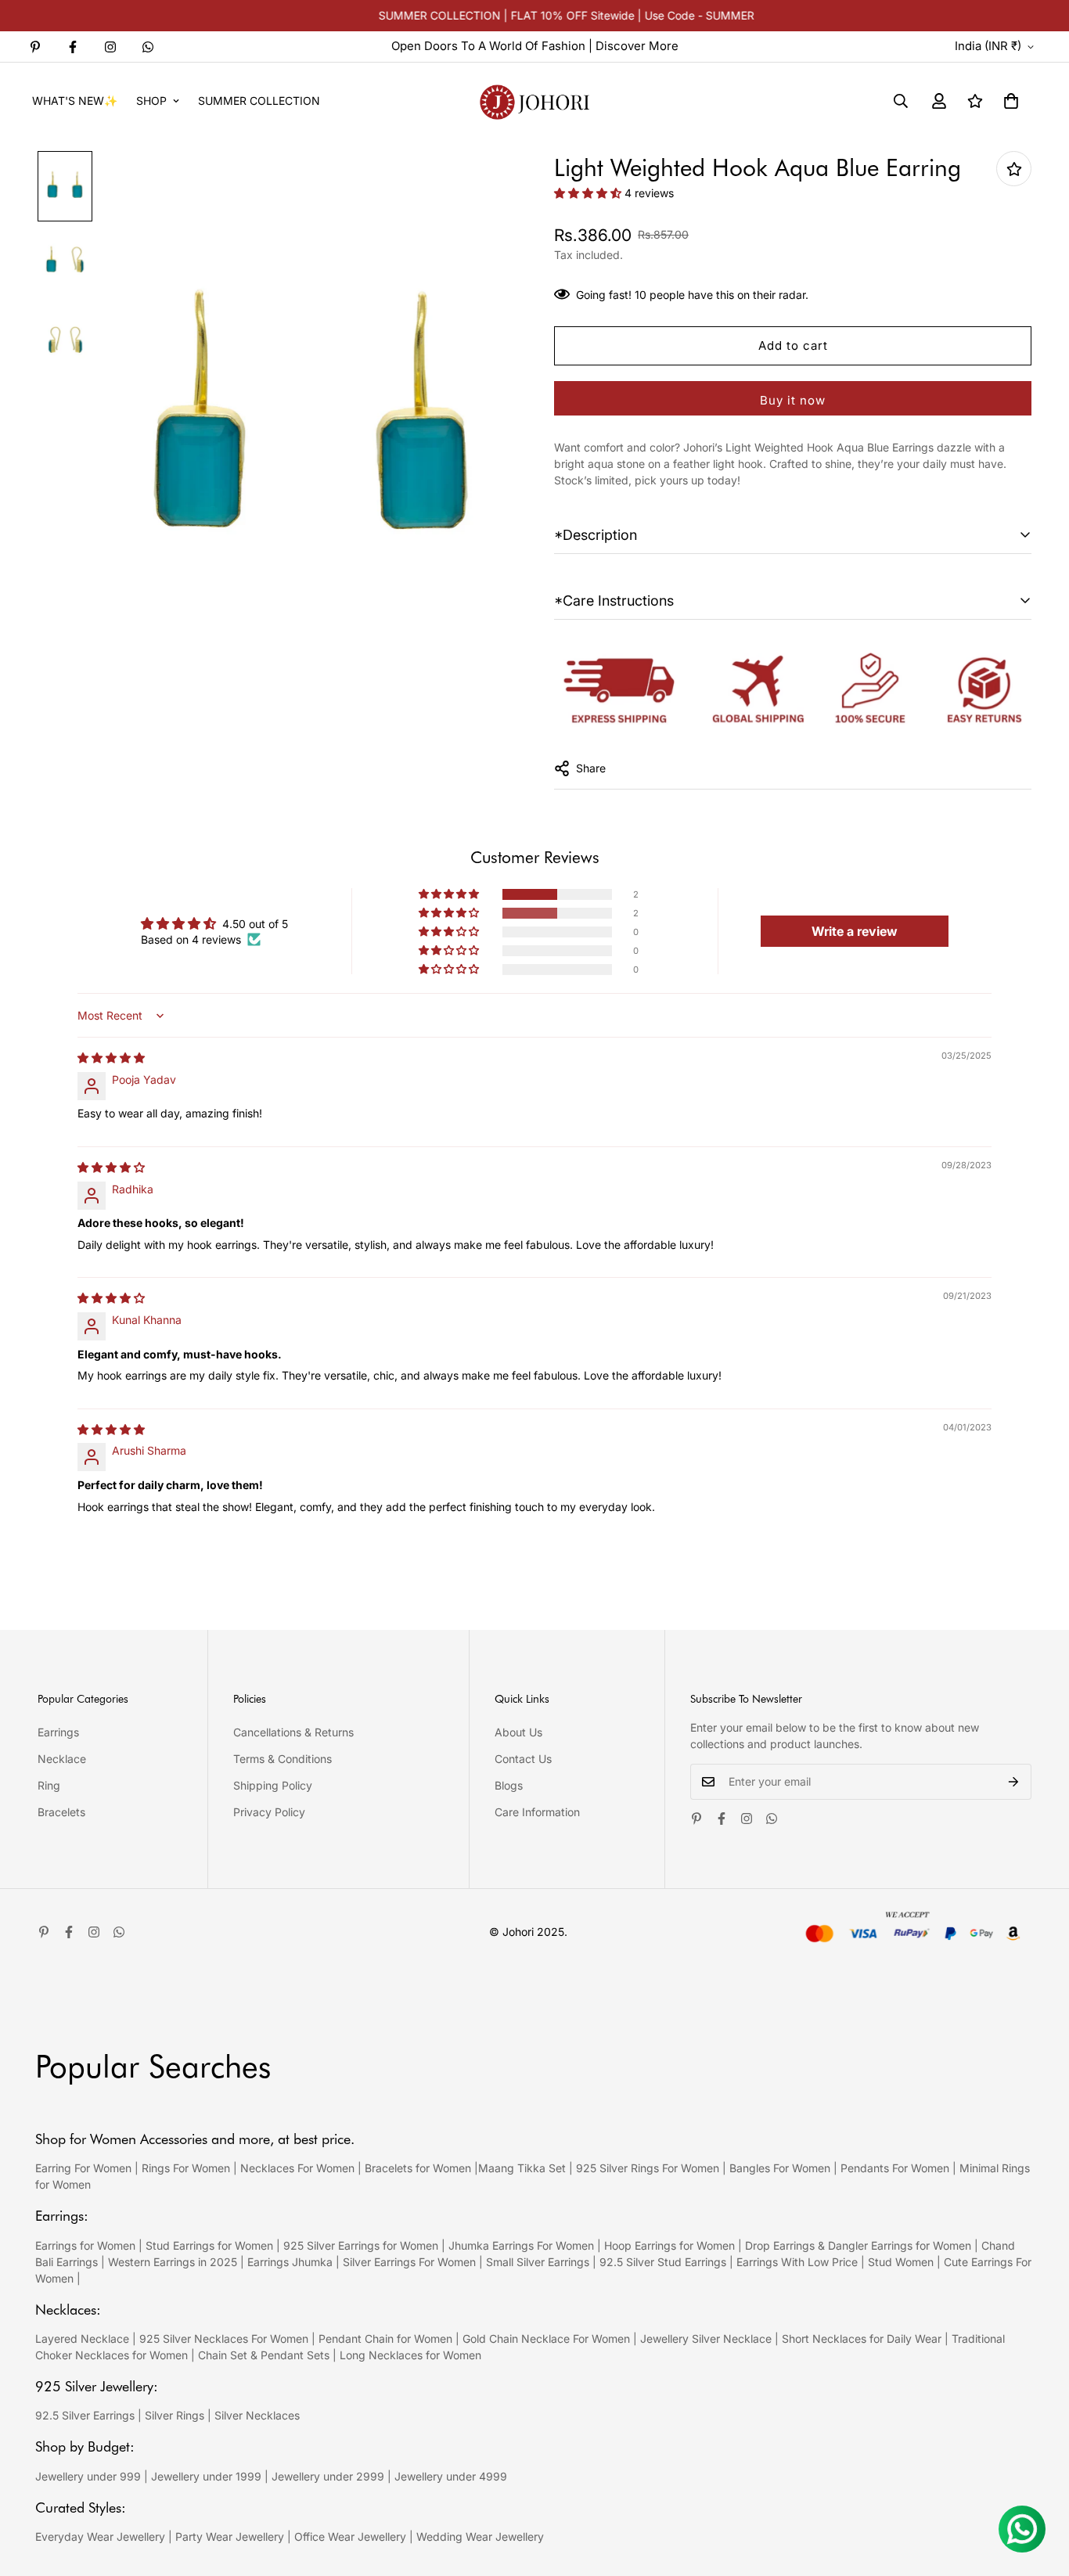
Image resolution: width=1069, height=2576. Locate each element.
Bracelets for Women (418, 2168)
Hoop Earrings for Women (669, 2245)
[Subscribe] (1014, 1782)
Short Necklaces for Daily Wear (862, 2339)
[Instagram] (110, 47)
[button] (1011, 101)
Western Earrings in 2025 (173, 2262)
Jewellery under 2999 (328, 2476)
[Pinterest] (35, 47)
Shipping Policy (273, 1785)
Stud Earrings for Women (209, 2245)
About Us (518, 1732)
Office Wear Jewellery (350, 2536)
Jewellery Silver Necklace (706, 2339)
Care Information (537, 1812)
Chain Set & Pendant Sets (264, 2355)
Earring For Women (83, 2168)
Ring (49, 1785)
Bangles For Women (781, 2168)
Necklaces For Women (297, 2168)
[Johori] (534, 101)
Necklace (62, 1759)
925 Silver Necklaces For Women (224, 2339)
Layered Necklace (82, 2339)
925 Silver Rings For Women (648, 2168)
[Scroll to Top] (1038, 2491)
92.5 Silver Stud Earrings (663, 2262)
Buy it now (793, 400)
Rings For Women (186, 2168)
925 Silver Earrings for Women (361, 2245)
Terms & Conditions (283, 1759)
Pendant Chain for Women (385, 2339)
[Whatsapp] (148, 47)
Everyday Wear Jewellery (100, 2536)
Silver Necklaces (257, 2415)
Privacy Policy (269, 1812)
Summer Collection (259, 101)
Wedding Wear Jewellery (480, 2536)
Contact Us (523, 1759)
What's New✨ (75, 101)
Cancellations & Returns (293, 1732)
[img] (111, 1058)
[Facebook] (73, 47)
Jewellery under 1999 (206, 2476)
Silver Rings (175, 2415)
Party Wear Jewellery (230, 2536)
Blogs (509, 1785)
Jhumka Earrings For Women (521, 2245)
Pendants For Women (895, 2168)
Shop (151, 101)
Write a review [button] (855, 931)
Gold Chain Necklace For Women (546, 2339)
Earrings (58, 1732)
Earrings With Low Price (797, 2262)
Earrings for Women (85, 2245)
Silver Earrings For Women (409, 2262)
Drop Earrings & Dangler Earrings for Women (858, 2245)
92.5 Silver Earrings (85, 2415)
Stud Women (901, 2262)
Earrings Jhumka (290, 2262)
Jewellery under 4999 (451, 2476)
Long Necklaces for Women (410, 2355)
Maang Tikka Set (522, 2168)
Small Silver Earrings (538, 2262)
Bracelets (61, 1812)
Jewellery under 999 (88, 2476)
